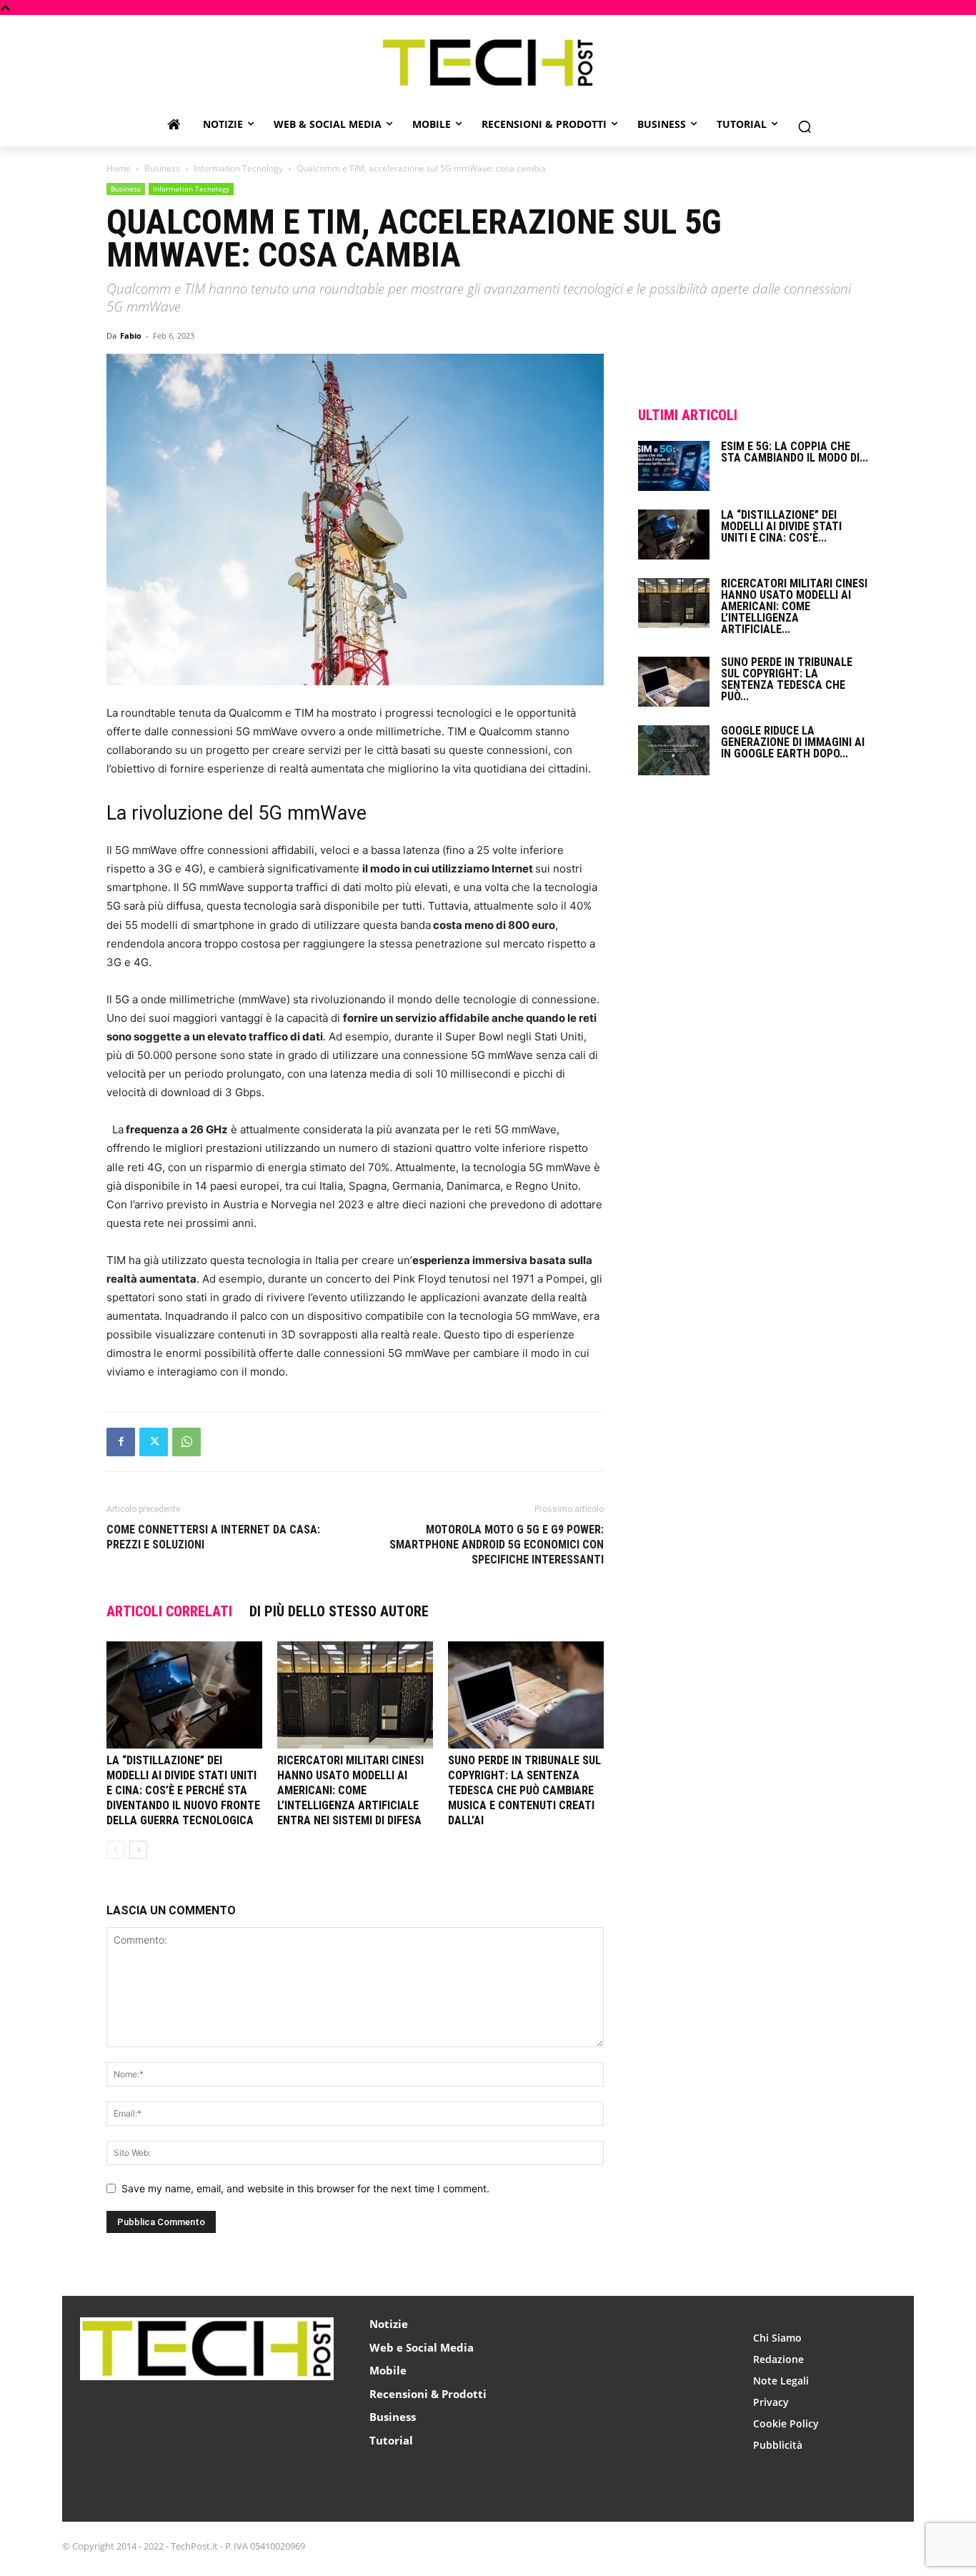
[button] (805, 126)
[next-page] (138, 1850)
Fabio (131, 335)
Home (119, 168)
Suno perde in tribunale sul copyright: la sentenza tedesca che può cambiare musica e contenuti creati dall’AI (524, 1790)
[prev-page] (115, 1850)
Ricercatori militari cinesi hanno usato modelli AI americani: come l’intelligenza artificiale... (794, 606)
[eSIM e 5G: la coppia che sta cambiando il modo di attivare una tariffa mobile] (674, 466)
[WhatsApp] (186, 1442)
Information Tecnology (238, 168)
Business (162, 168)
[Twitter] (154, 1442)
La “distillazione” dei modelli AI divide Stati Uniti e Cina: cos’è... (781, 526)
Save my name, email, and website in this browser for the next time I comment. (305, 2188)
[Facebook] (121, 1442)
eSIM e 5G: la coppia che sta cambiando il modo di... (795, 452)
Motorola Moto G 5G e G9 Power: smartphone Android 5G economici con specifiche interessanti (497, 1545)
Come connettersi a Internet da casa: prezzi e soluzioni (213, 1537)
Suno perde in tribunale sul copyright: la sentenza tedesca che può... (787, 679)
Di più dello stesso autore (339, 1611)
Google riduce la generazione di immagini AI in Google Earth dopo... (793, 742)
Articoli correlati (169, 1611)
